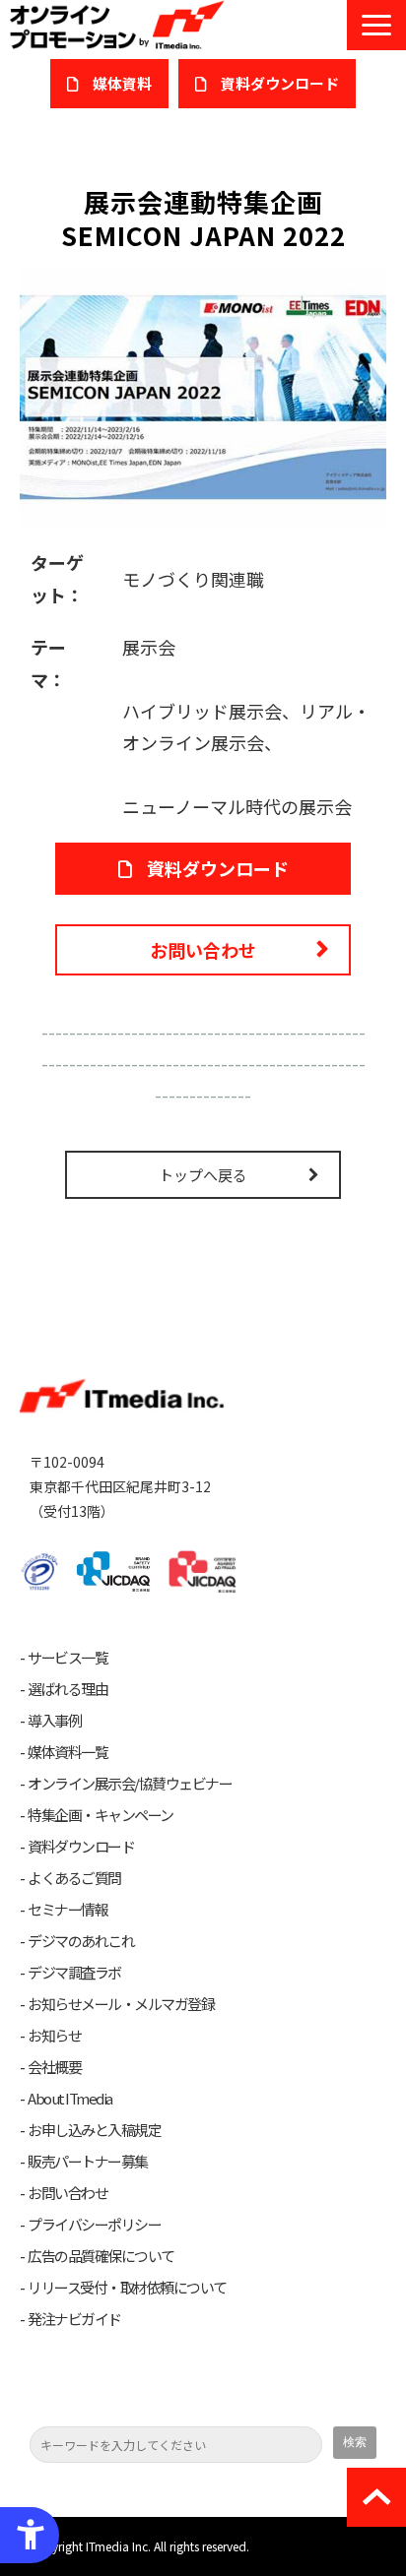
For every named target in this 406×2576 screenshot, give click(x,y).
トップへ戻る (203, 1175)
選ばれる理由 (68, 1689)
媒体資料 (122, 83)
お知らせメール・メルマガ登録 (121, 2004)
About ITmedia (70, 2099)
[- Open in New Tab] (203, 395)
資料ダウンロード (218, 868)
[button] (376, 25)
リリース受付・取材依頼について (127, 2288)
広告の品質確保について (101, 2256)
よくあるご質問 (74, 1878)
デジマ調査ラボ (74, 1973)
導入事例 (54, 1721)
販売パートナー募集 (88, 2162)
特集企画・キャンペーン (101, 1815)
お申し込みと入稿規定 (94, 2130)
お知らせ (54, 2036)
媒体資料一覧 (68, 1752)
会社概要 (54, 2067)
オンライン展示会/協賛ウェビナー (130, 1784)
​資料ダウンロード (280, 83)
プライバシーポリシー (94, 2225)
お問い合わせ (203, 950)
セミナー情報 (68, 1910)
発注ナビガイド (74, 2319)
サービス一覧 (68, 1658)
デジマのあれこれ (81, 1941)
